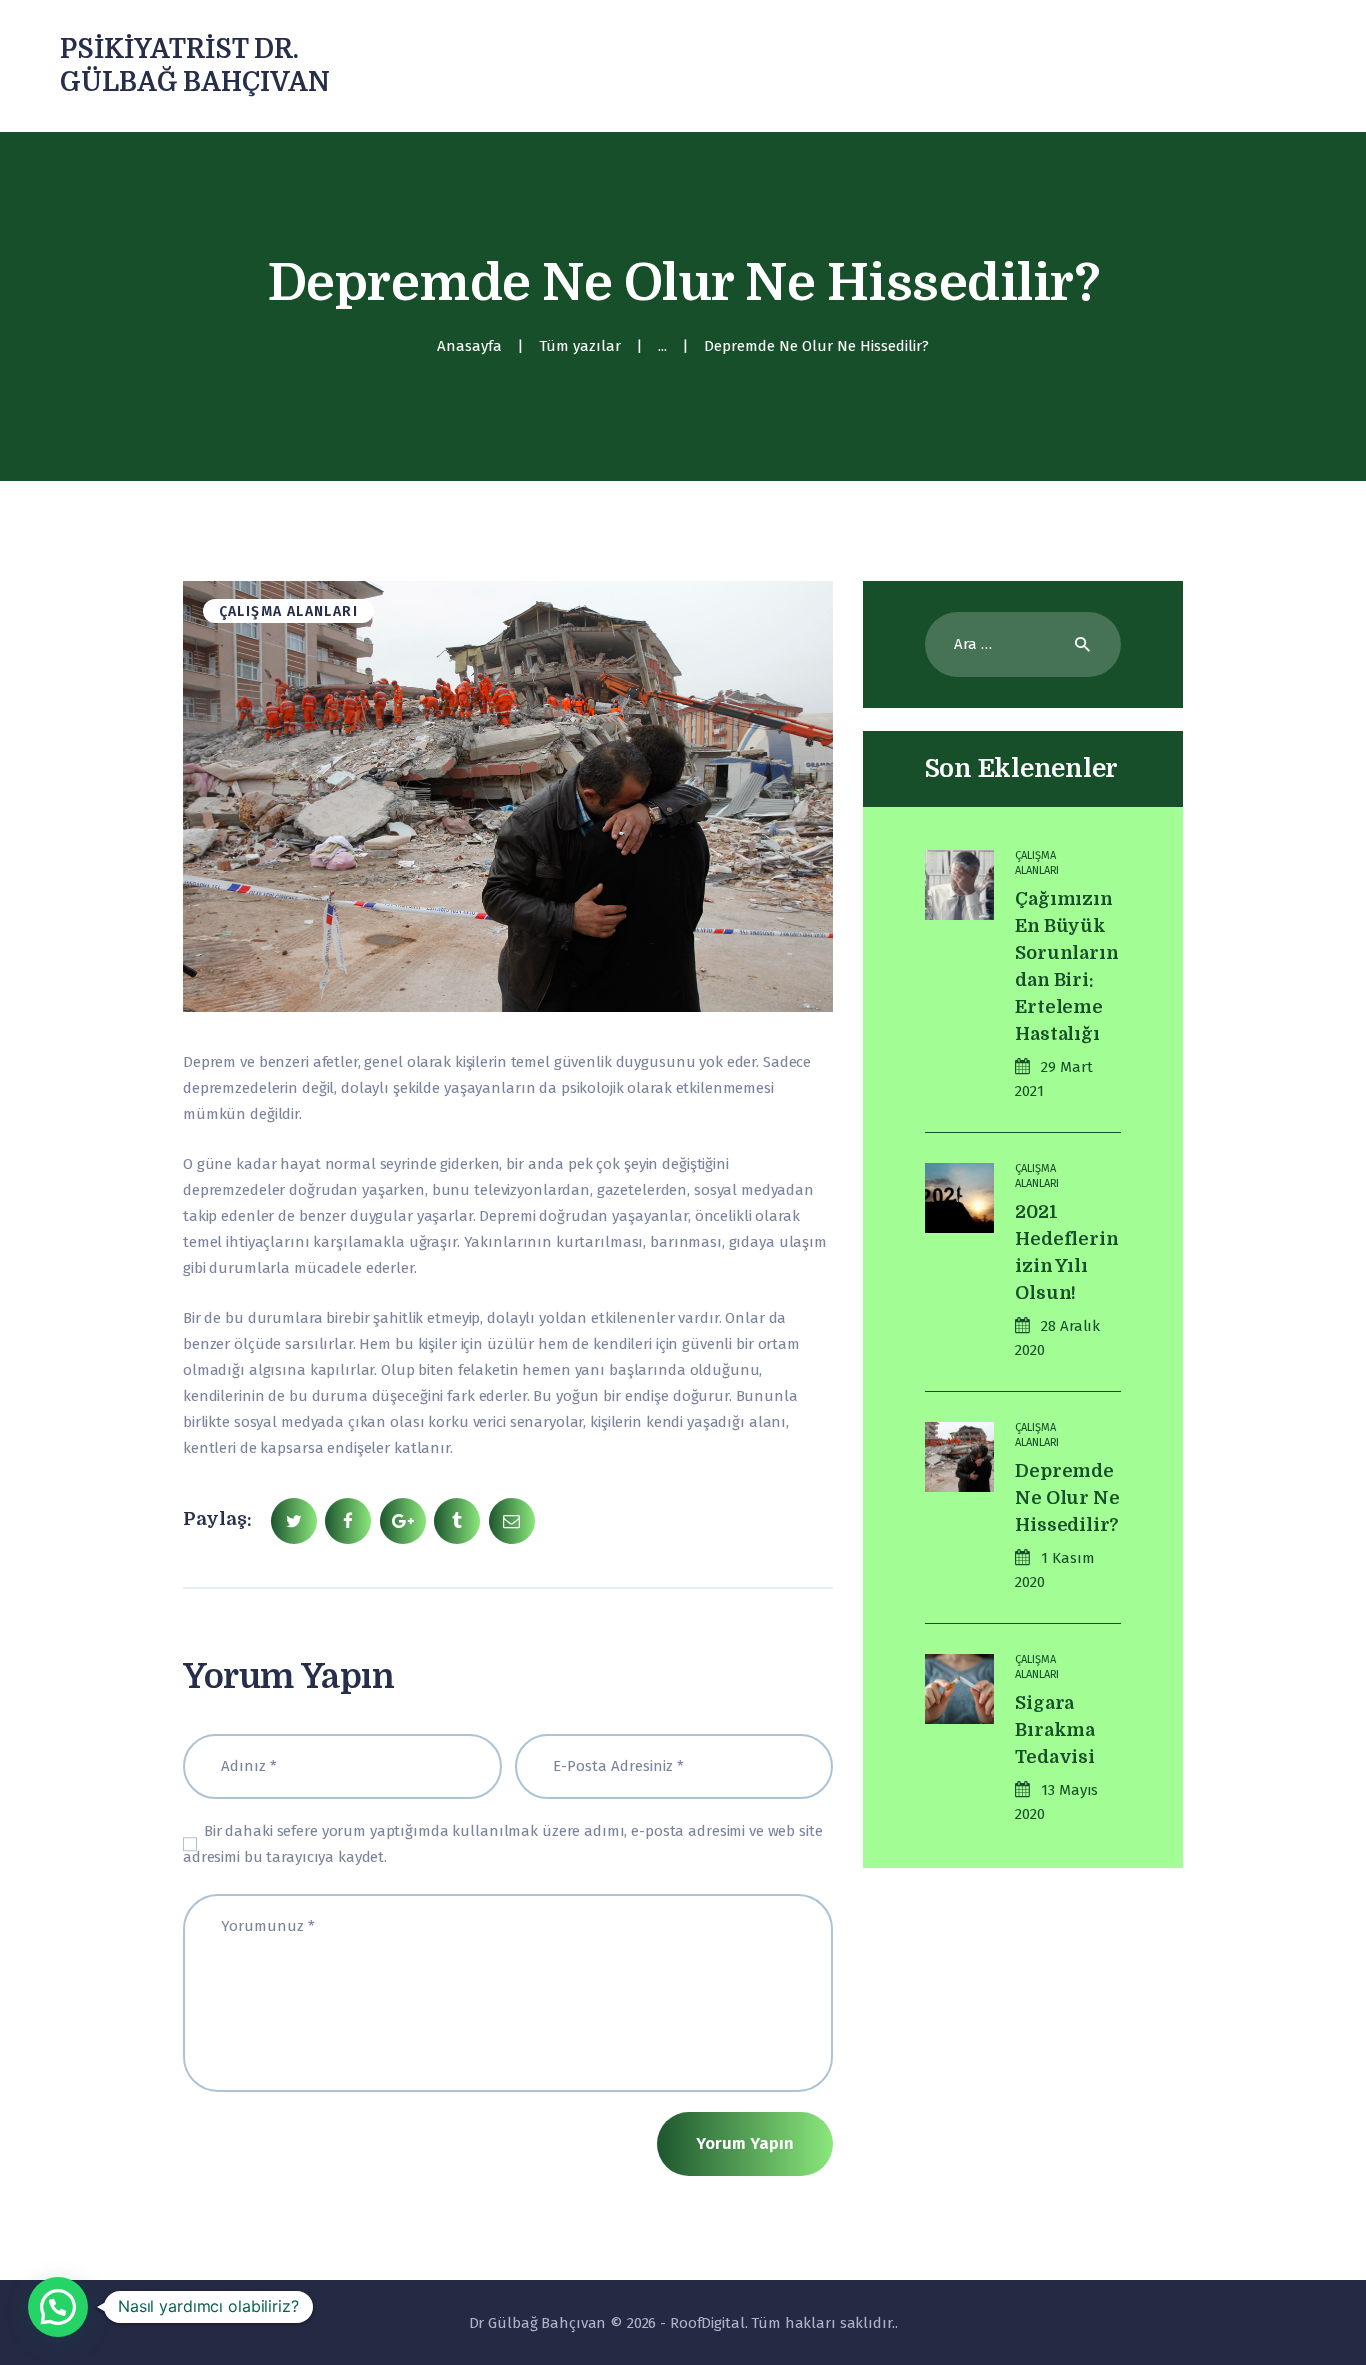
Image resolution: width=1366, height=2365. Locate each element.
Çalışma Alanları (288, 611)
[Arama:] (1023, 644)
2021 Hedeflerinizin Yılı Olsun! (1066, 1252)
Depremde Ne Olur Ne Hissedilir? (1067, 1498)
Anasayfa (469, 346)
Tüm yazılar (580, 346)
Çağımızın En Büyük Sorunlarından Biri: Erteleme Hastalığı (1066, 966)
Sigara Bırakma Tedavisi (1055, 1730)
